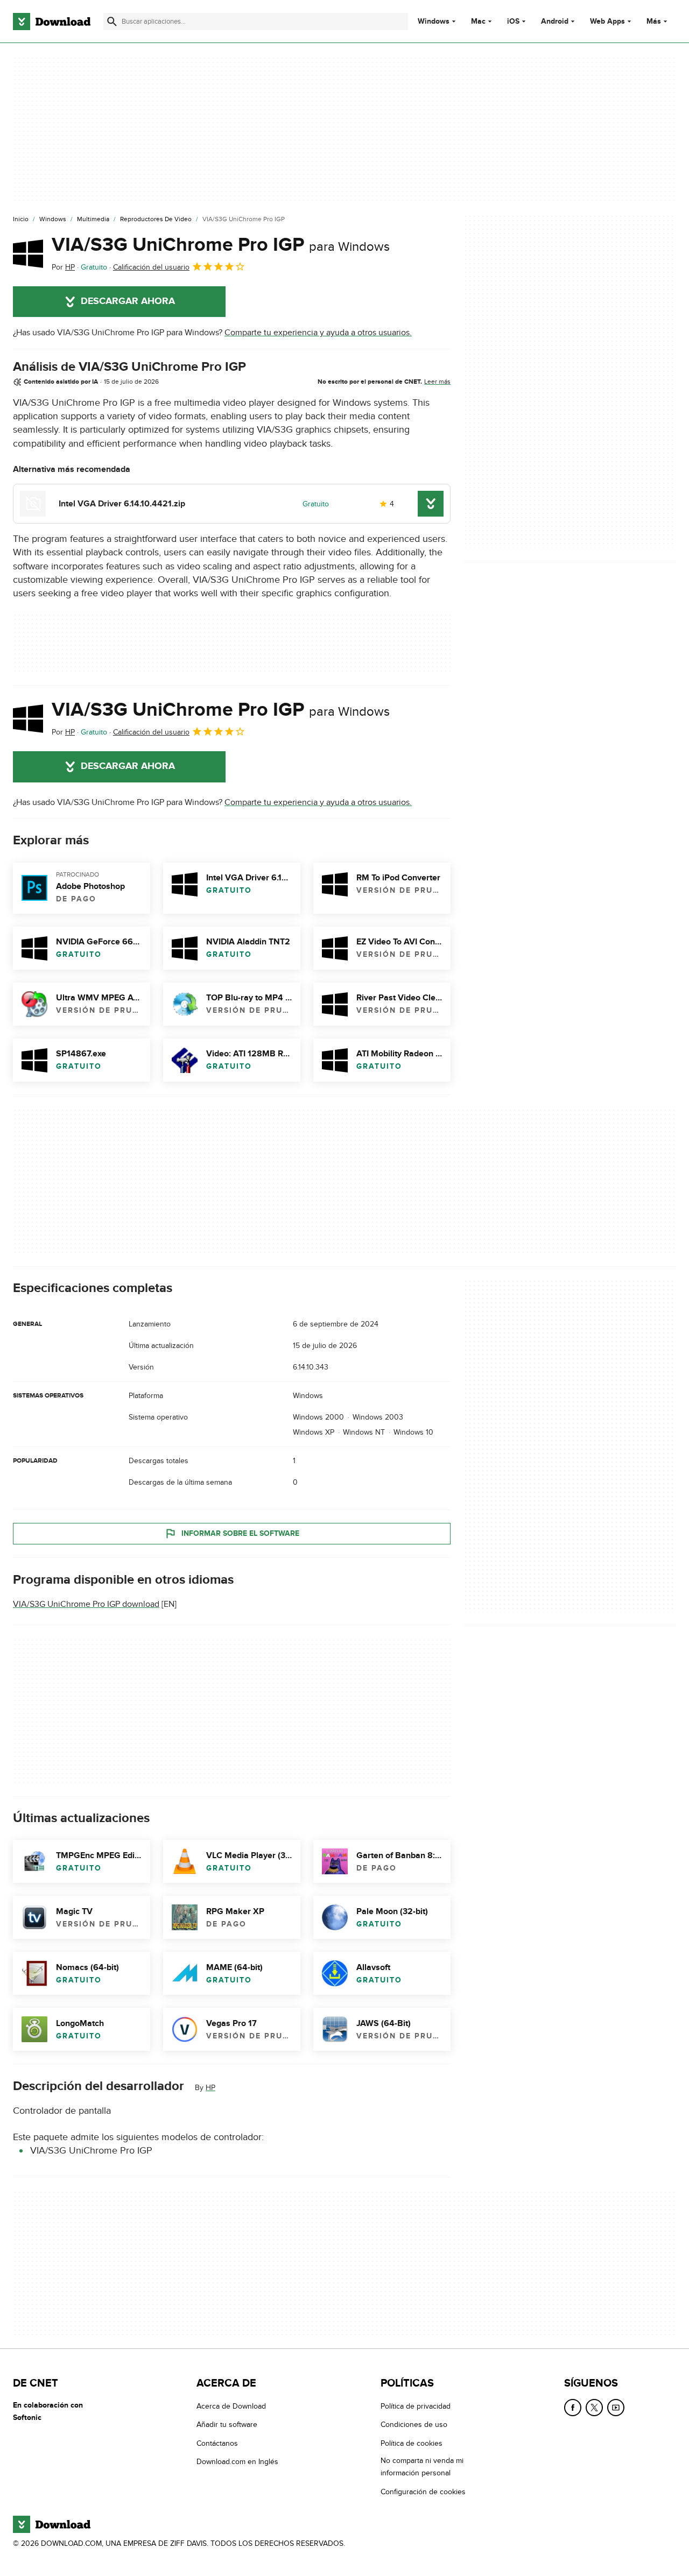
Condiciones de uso (414, 2425)
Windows (434, 22)
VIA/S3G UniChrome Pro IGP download (86, 1604)
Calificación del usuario (151, 267)
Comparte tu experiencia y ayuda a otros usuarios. (318, 333)
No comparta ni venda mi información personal (422, 2467)
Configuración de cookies (423, 2492)
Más (654, 21)
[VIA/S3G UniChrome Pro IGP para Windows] (28, 253)
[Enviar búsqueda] (112, 22)
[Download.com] (52, 22)
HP (210, 2088)
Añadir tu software (227, 2425)
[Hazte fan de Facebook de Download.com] (573, 2408)
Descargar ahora (128, 301)
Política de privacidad (416, 2406)
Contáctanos (217, 2443)
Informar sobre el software (240, 1533)
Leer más (437, 382)
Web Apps (607, 22)
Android (555, 22)
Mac (478, 22)
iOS (513, 22)
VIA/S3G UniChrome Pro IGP (221, 245)
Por (63, 267)
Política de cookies (412, 2443)
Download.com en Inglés (237, 2462)
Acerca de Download (231, 2406)
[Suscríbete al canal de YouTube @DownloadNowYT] (616, 2408)
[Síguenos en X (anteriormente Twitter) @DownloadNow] (594, 2408)
